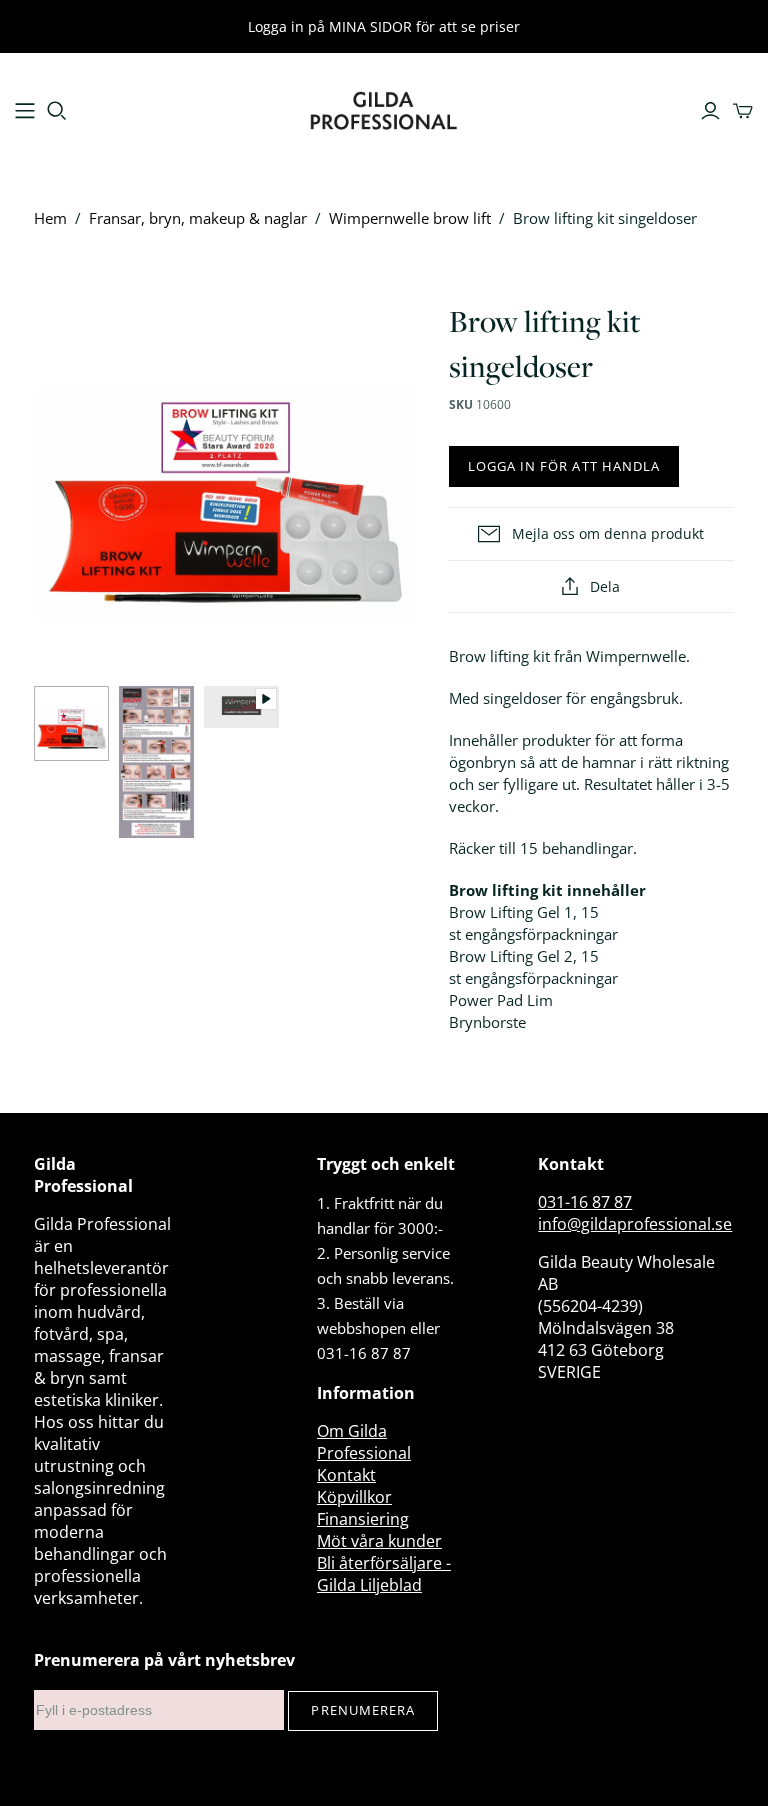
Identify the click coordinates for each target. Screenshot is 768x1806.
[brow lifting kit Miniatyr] (71, 723)
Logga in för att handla (564, 466)
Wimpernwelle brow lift (410, 218)
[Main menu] (25, 111)
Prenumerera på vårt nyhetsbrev (164, 1660)
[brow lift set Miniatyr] (241, 707)
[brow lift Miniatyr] (156, 762)
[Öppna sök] (57, 111)
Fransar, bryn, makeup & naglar (198, 218)
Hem (50, 218)
